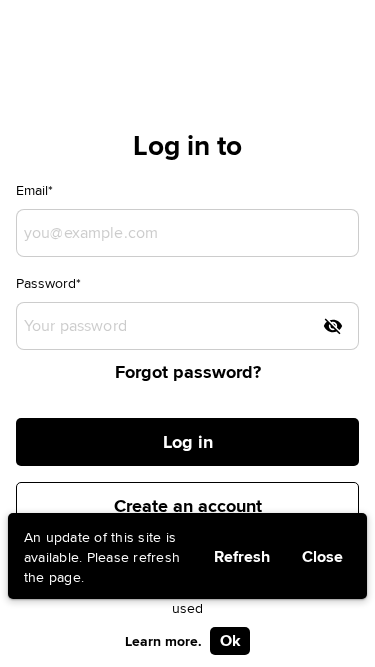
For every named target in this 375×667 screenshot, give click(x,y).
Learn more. (163, 641)
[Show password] (333, 326)
